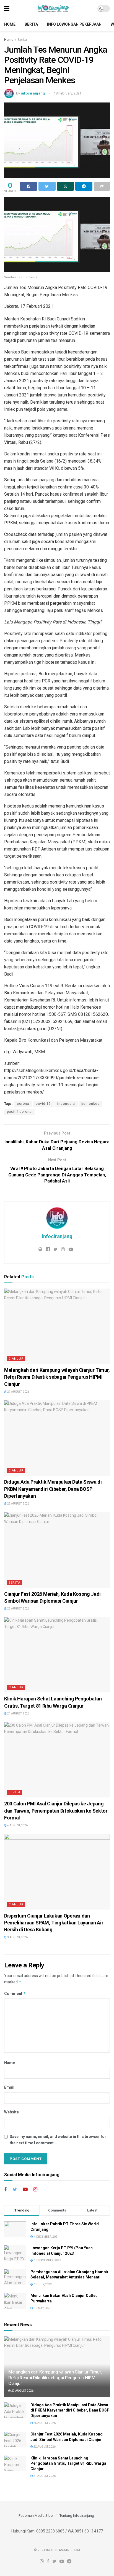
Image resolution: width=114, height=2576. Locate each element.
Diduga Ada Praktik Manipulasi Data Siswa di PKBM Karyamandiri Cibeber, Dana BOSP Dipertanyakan (53, 1489)
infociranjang (33, 93)
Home (10, 24)
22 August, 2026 (18, 1609)
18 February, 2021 (68, 93)
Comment (15, 1993)
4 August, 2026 (17, 1825)
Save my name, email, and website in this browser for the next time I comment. (58, 2140)
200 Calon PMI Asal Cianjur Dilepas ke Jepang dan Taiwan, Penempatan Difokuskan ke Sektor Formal (56, 1811)
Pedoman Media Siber (36, 2516)
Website (11, 2112)
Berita (31, 24)
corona (23, 1104)
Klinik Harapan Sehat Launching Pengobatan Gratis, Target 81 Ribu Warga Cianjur (68, 2463)
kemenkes (90, 1104)
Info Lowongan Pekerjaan (74, 24)
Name (10, 2063)
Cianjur (16, 1359)
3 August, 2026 (17, 1937)
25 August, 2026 (18, 1504)
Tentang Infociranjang (77, 2516)
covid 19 (43, 1104)
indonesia (66, 1104)
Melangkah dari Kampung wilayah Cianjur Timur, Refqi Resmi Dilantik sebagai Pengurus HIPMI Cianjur (57, 1377)
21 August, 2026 (18, 1714)
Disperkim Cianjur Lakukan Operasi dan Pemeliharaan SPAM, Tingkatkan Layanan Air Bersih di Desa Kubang (54, 1923)
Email (9, 2087)
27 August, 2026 (18, 1392)
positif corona (19, 1112)
